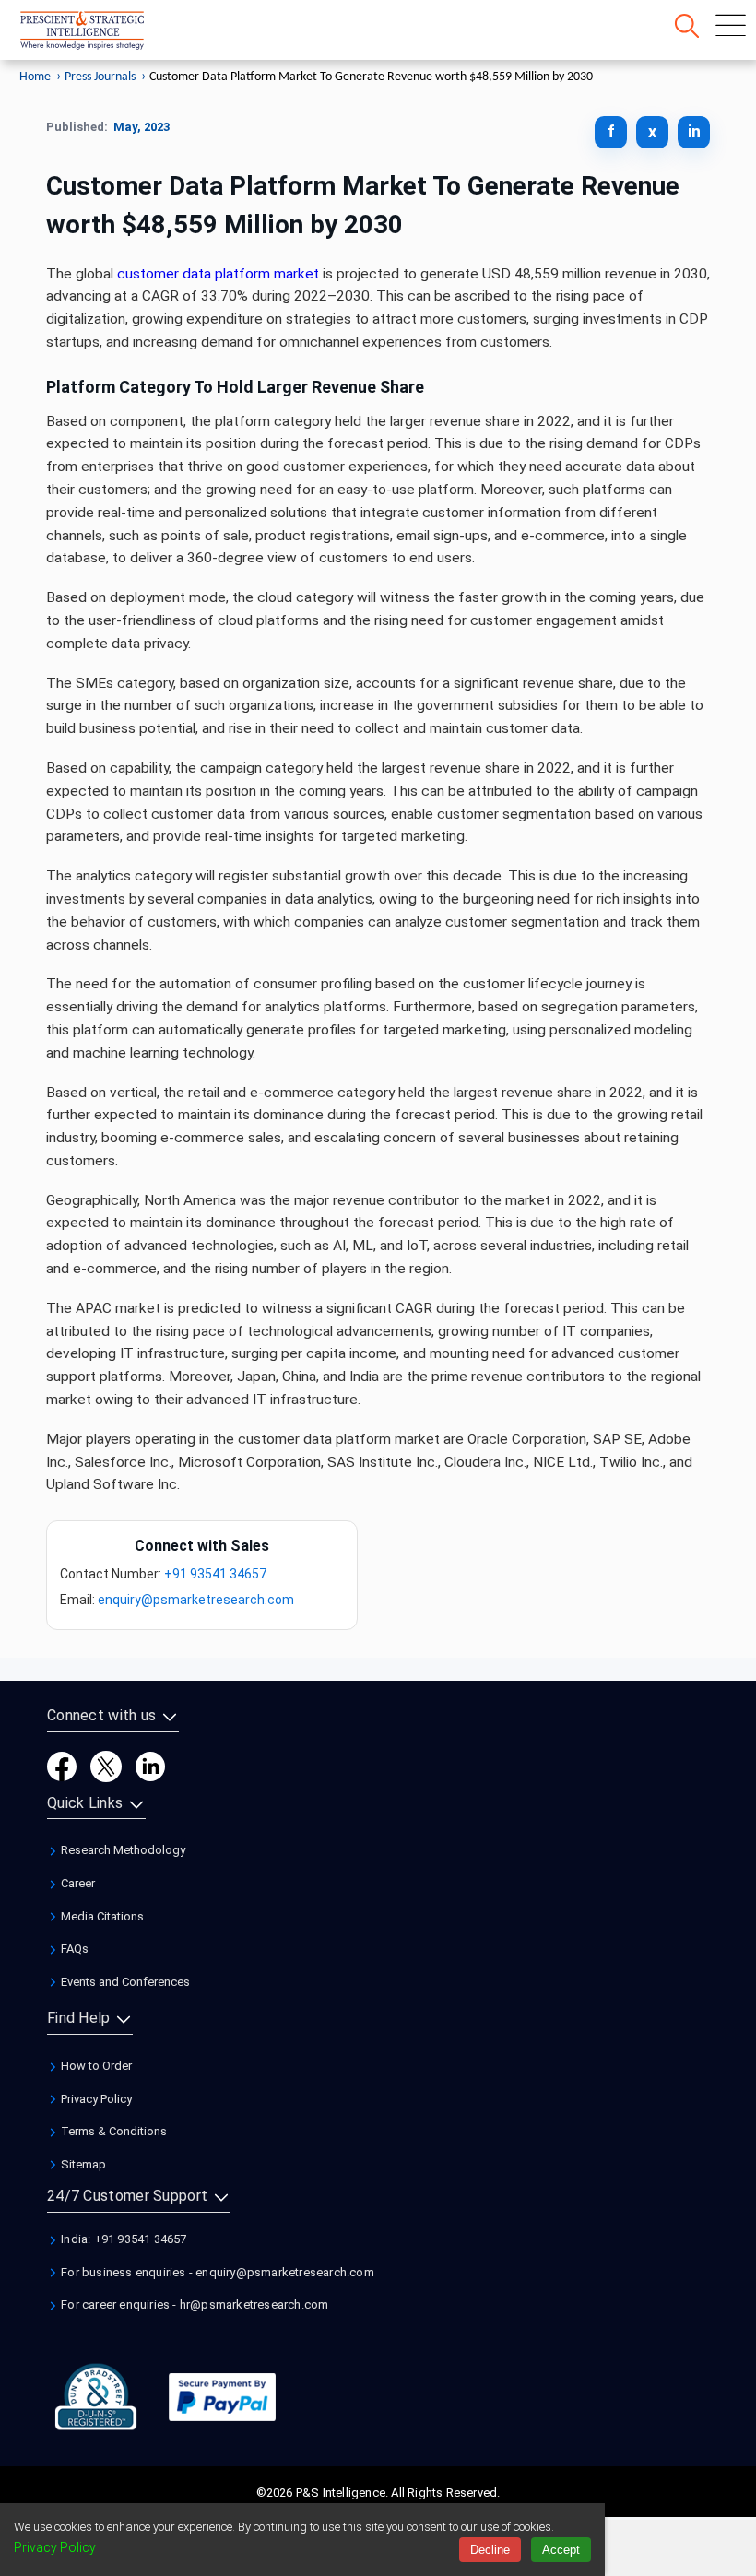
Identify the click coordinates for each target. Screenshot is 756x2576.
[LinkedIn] (150, 1765)
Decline (490, 2550)
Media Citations (101, 1916)
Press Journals (100, 77)
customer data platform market (218, 274)
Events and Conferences (124, 1982)
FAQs (73, 1949)
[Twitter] (106, 1765)
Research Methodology (122, 1850)
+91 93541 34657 (215, 1574)
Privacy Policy (95, 2099)
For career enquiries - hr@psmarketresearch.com (193, 2304)
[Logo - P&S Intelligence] (106, 34)
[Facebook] (62, 1765)
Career (77, 1883)
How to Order (95, 2066)
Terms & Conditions (112, 2131)
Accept (561, 2550)
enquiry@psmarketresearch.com (196, 1600)
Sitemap (82, 2164)
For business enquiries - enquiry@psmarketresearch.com (216, 2272)
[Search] (687, 26)
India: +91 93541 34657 (123, 2239)
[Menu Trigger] (731, 25)
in (694, 131)
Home (35, 77)
